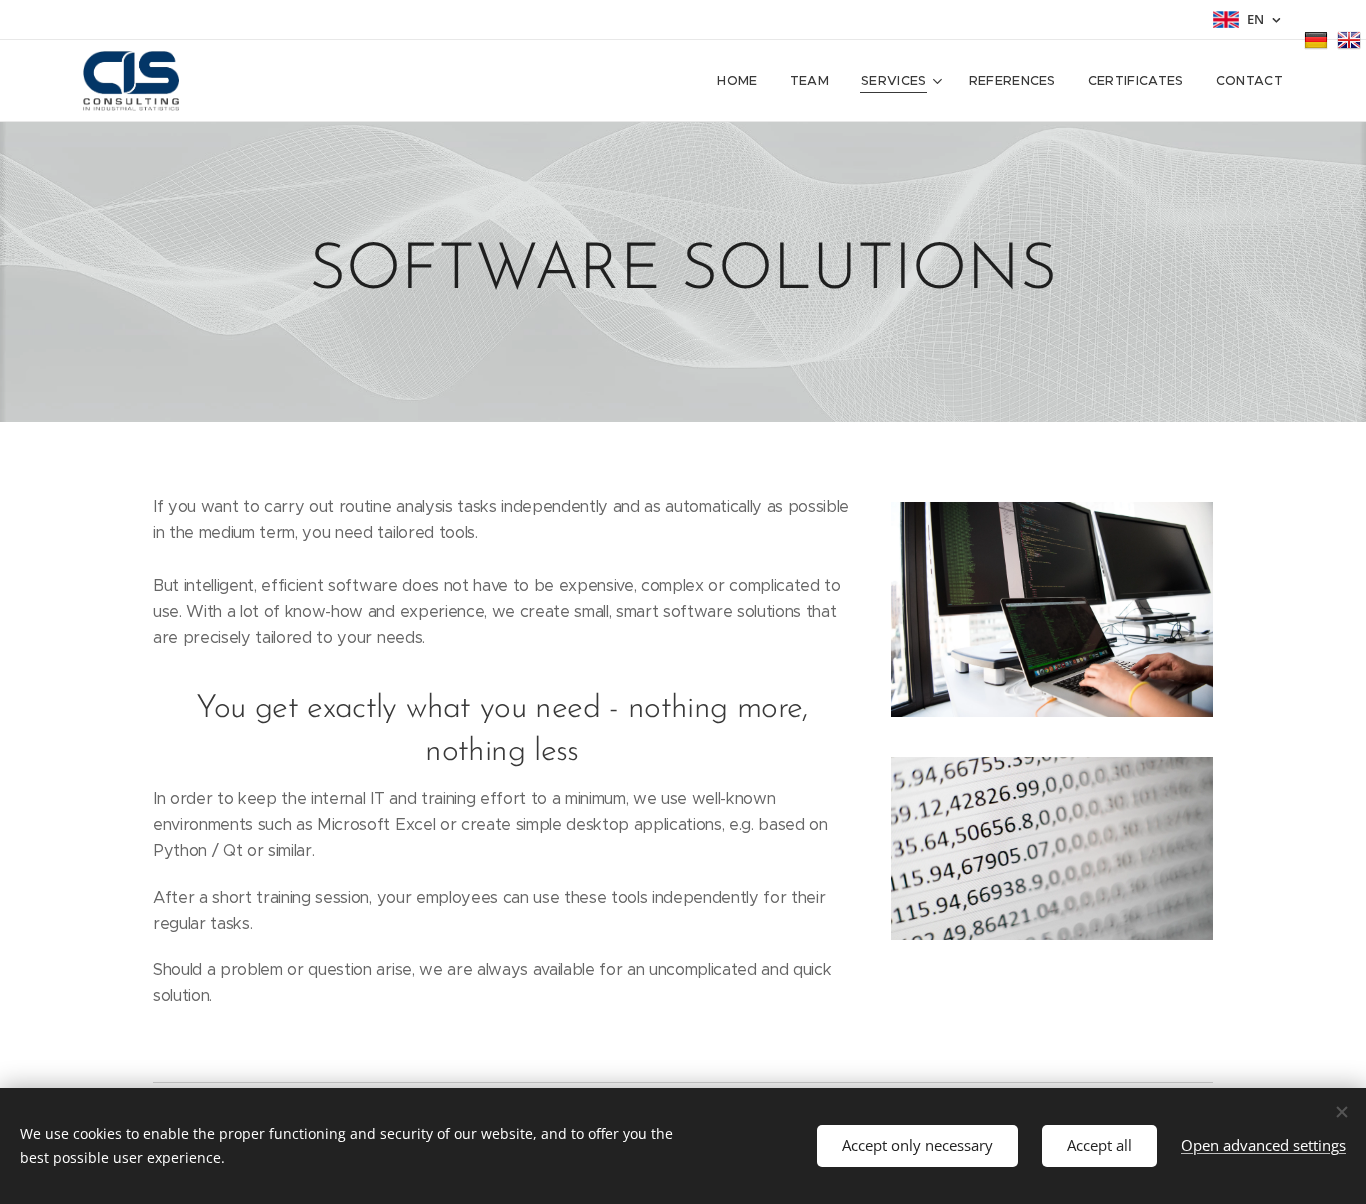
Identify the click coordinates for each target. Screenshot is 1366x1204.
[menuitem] (742, 81)
